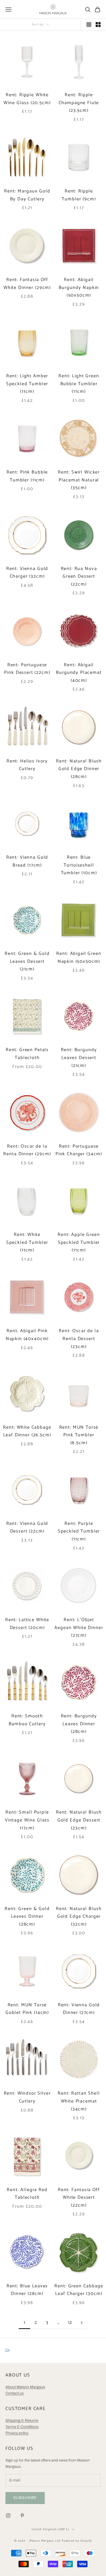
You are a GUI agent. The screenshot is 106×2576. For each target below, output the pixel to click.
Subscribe (25, 2498)
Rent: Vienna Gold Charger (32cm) (27, 573)
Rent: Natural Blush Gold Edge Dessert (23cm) (79, 1820)
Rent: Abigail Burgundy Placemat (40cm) (79, 673)
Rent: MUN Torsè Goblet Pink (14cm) (27, 2009)
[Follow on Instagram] (8, 2515)
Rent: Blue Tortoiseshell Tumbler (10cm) (79, 865)
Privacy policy (17, 2433)
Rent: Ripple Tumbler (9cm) (79, 195)
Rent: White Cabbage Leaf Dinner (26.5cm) (27, 1431)
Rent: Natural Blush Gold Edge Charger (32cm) (79, 1917)
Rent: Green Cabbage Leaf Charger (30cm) (79, 2290)
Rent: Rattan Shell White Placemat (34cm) (79, 2101)
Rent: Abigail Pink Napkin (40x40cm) (27, 1335)
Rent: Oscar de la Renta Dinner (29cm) (27, 1150)
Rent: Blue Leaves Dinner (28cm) (27, 2290)
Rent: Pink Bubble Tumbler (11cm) (27, 476)
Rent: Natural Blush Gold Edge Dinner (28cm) (79, 769)
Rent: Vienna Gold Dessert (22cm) (27, 1528)
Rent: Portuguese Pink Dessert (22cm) (27, 669)
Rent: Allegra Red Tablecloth (27, 2194)
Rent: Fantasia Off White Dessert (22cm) (79, 2198)
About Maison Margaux (25, 2387)
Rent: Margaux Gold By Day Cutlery (27, 195)
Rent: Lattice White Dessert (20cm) (27, 1624)
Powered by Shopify (77, 2541)
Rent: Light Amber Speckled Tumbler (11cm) (27, 384)
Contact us (15, 2393)
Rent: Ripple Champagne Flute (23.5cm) (79, 103)
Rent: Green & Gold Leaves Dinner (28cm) (27, 1917)
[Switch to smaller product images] (98, 25)
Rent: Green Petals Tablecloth (27, 1054)
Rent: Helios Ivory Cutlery (27, 765)
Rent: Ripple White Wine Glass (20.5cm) (27, 99)
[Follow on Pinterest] (22, 2515)
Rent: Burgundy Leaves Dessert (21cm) (79, 1058)
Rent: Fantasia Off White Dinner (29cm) (27, 284)
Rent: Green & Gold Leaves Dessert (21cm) (27, 961)
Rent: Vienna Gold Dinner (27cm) (79, 2009)
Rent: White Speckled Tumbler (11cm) (27, 1242)
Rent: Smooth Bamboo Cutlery (27, 1720)
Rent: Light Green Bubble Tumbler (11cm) (79, 384)
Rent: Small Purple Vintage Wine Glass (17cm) (27, 1820)
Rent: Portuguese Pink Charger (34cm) (79, 1150)
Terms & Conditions (22, 2427)
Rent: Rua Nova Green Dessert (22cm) (79, 577)
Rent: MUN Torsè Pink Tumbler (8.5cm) (79, 1435)
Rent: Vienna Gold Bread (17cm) (27, 861)
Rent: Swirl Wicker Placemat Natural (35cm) (79, 480)
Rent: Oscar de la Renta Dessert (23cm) (79, 1339)
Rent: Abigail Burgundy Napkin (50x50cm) (79, 288)
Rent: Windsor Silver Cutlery (27, 2097)
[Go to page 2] (82, 2323)
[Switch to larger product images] (89, 25)
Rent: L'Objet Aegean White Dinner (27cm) (79, 1628)
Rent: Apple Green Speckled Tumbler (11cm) (79, 1242)
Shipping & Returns (22, 2420)
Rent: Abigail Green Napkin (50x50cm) (79, 958)
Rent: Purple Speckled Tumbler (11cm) (79, 1531)
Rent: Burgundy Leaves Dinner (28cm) (79, 1724)
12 (70, 2323)
